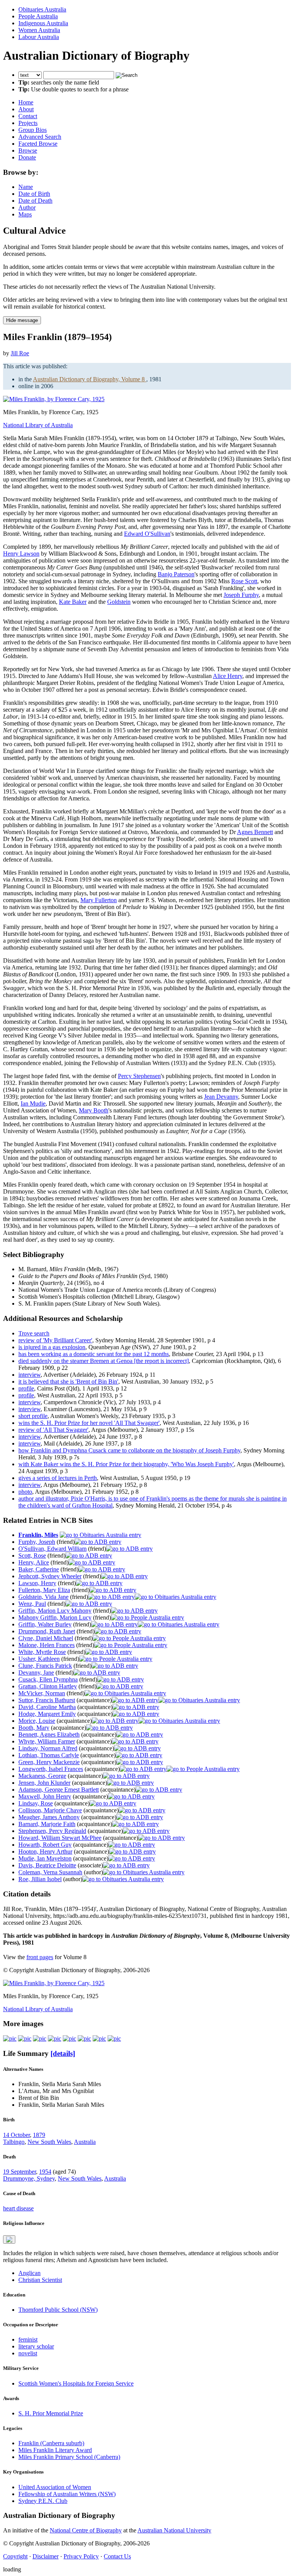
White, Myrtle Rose (42, 1652)
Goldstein (119, 602)
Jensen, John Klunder (44, 1783)
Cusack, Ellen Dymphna (48, 1679)
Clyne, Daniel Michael (46, 1638)
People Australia (38, 16)
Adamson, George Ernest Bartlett (59, 1790)
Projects (28, 123)
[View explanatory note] (9, 2239)
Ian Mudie (33, 1103)
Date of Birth (34, 194)
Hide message (22, 320)
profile (26, 1388)
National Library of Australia (38, 425)
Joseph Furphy (241, 595)
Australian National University (174, 2530)
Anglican (29, 2273)
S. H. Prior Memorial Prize (51, 2413)
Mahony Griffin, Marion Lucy (55, 1617)
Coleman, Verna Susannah (50, 1872)
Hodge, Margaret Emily (47, 1714)
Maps (25, 214)
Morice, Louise (37, 1721)
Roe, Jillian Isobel (40, 1879)
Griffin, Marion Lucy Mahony (55, 1611)
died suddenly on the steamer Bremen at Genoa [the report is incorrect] (104, 1361)
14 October (16, 2135)
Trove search (34, 1333)
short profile (33, 1416)
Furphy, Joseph (37, 1542)
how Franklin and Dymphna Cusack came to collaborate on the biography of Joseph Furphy (129, 1450)
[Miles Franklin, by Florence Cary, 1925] (54, 399)
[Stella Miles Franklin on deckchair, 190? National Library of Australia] (84, 2039)
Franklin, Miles (38, 1535)
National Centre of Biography (86, 2530)
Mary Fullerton (99, 900)
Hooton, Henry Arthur (45, 1851)
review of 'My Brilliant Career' (55, 1340)
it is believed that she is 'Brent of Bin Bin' (68, 1382)
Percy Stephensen (139, 1076)
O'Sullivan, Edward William (52, 1549)
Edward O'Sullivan (147, 534)
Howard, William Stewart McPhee (60, 1838)
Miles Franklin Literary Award (55, 2450)
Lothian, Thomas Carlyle (49, 1755)
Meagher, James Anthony (49, 1817)
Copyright (15, 2556)
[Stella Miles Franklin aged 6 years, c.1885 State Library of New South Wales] (10, 2039)
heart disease (18, 2208)
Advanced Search (40, 137)
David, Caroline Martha (47, 1707)
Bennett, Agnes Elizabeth (49, 1734)
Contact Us (117, 2556)
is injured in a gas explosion (52, 1347)
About (26, 109)
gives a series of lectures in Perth (58, 1478)
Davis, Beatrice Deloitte (47, 1865)
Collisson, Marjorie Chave (50, 1810)
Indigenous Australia (43, 23)
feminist (28, 2339)
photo (25, 1492)
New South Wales (49, 2142)
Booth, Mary (34, 1728)
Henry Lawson (21, 554)
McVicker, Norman (42, 1693)
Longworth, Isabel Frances (51, 1769)
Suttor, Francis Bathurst (47, 1700)
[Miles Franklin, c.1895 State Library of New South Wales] (25, 2039)
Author (27, 207)
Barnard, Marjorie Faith (47, 1824)
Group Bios (33, 130)
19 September (20, 2172)
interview (29, 1375)
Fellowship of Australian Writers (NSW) (67, 2494)
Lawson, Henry (37, 1583)
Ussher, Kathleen (39, 1659)
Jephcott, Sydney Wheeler (50, 1576)
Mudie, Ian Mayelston (45, 1858)
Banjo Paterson (176, 574)
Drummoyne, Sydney (29, 2178)
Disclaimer (46, 2556)
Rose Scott (244, 581)
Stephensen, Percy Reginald (52, 1831)
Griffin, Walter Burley (45, 1624)
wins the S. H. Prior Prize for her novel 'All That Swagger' (89, 1423)
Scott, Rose (32, 1556)
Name (26, 187)
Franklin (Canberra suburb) (51, 2443)
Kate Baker (73, 602)
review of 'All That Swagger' (53, 1430)
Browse (28, 150)
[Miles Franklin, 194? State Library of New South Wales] (99, 2039)
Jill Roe (20, 353)
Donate (27, 157)
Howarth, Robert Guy (45, 1845)
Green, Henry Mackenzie (49, 1762)
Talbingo (14, 2142)
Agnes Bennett (255, 832)
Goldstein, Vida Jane (43, 1597)
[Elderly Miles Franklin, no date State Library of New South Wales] (114, 2039)
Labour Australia (39, 37)
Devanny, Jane (36, 1673)
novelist (28, 2353)
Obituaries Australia (42, 9)
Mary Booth (94, 1110)
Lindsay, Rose (36, 1803)
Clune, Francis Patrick (45, 1666)
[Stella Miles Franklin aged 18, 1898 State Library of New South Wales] (40, 2039)
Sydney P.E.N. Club (43, 2501)
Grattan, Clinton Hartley (48, 1686)
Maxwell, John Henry (45, 1796)
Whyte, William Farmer (47, 1741)
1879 (39, 2135)
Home (26, 102)
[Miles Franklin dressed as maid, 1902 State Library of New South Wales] (69, 2039)
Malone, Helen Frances (47, 1645)
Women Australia (39, 30)
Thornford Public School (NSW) (58, 2310)
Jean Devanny (221, 1097)
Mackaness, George (42, 1776)
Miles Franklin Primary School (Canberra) (69, 2457)
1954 (45, 2172)
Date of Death (35, 201)
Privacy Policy (81, 2556)
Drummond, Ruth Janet (47, 1631)
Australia (85, 2142)
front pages (40, 1957)
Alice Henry (228, 676)
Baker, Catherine (39, 1569)
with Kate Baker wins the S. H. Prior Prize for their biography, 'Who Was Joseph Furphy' (126, 1464)
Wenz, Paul (32, 1604)
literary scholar (36, 2346)
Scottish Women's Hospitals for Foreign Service (76, 2383)
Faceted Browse (38, 144)
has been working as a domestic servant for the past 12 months (94, 1354)
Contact (28, 116)
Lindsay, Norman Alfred (48, 1748)
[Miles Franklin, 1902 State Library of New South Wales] (55, 2039)
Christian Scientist (40, 2280)
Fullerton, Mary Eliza (44, 1590)
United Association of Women (55, 2487)
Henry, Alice (34, 1562)
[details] (63, 2053)
